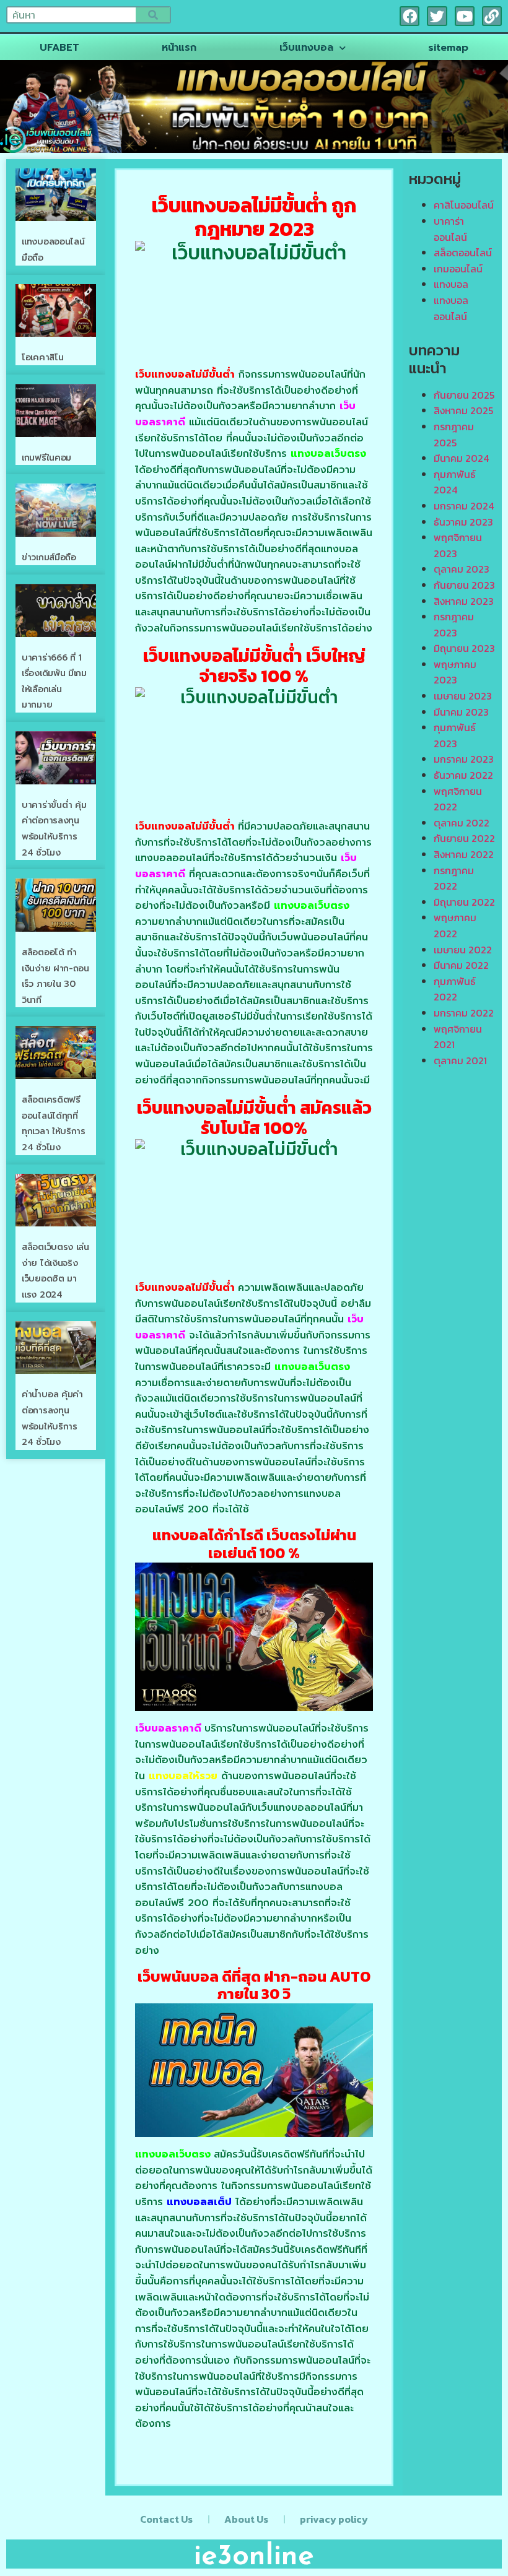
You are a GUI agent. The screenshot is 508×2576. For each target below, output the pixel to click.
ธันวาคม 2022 (463, 775)
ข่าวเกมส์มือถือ (49, 557)
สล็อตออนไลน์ (463, 253)
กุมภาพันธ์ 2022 (455, 989)
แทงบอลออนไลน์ (451, 308)
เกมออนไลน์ (458, 269)
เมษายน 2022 (463, 950)
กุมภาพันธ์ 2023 (455, 735)
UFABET (59, 48)
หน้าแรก (179, 48)
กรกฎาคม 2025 (454, 435)
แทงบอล (451, 284)
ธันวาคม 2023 (463, 522)
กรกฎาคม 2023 (454, 625)
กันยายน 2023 (464, 585)
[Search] (153, 15)
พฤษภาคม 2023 (455, 672)
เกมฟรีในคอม (46, 458)
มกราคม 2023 (464, 759)
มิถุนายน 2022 (464, 902)
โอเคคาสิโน (42, 358)
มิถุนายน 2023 (464, 648)
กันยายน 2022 (464, 838)
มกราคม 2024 (464, 506)
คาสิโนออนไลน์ (464, 205)
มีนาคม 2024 (461, 458)
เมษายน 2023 (463, 696)
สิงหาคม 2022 (464, 854)
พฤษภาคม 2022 (455, 926)
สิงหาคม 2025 (463, 410)
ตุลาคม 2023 (462, 569)
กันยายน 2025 (464, 395)
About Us (246, 2519)
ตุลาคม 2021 (460, 1060)
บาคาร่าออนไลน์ (450, 229)
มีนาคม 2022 (461, 965)
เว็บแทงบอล (306, 48)
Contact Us (166, 2519)
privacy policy (334, 2519)
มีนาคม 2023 (461, 712)
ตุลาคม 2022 (462, 823)
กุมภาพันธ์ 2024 (455, 482)
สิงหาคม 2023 (464, 601)
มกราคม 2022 (464, 1013)
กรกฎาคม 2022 (454, 878)
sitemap (448, 48)
